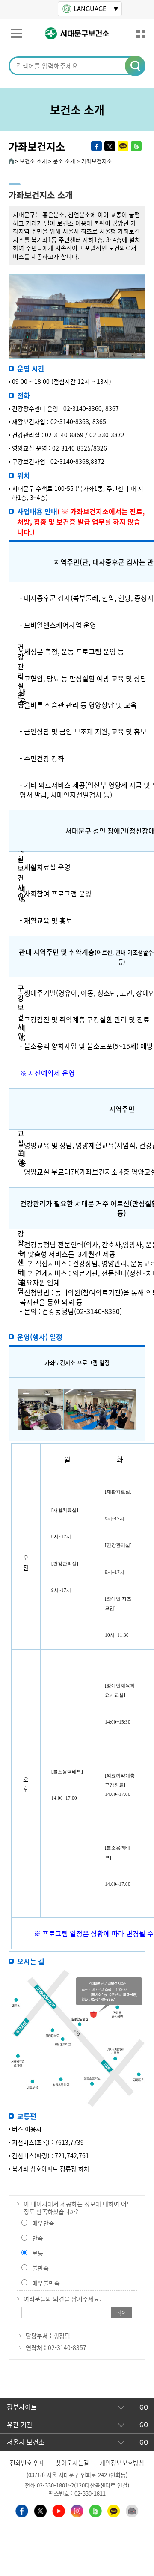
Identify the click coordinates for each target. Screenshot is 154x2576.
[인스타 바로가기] (77, 2510)
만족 (38, 2238)
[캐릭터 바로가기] (132, 2510)
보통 (38, 2253)
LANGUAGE (90, 9)
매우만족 (43, 2223)
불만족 (40, 2268)
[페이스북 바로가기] (22, 2510)
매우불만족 (46, 2283)
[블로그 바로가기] (95, 2510)
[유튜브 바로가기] (59, 2510)
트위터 (110, 146)
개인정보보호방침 (122, 2463)
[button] (136, 66)
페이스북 (96, 146)
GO (144, 2407)
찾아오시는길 (72, 2463)
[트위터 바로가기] (40, 2510)
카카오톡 (123, 146)
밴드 (136, 146)
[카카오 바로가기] (114, 2510)
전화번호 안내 (27, 2463)
